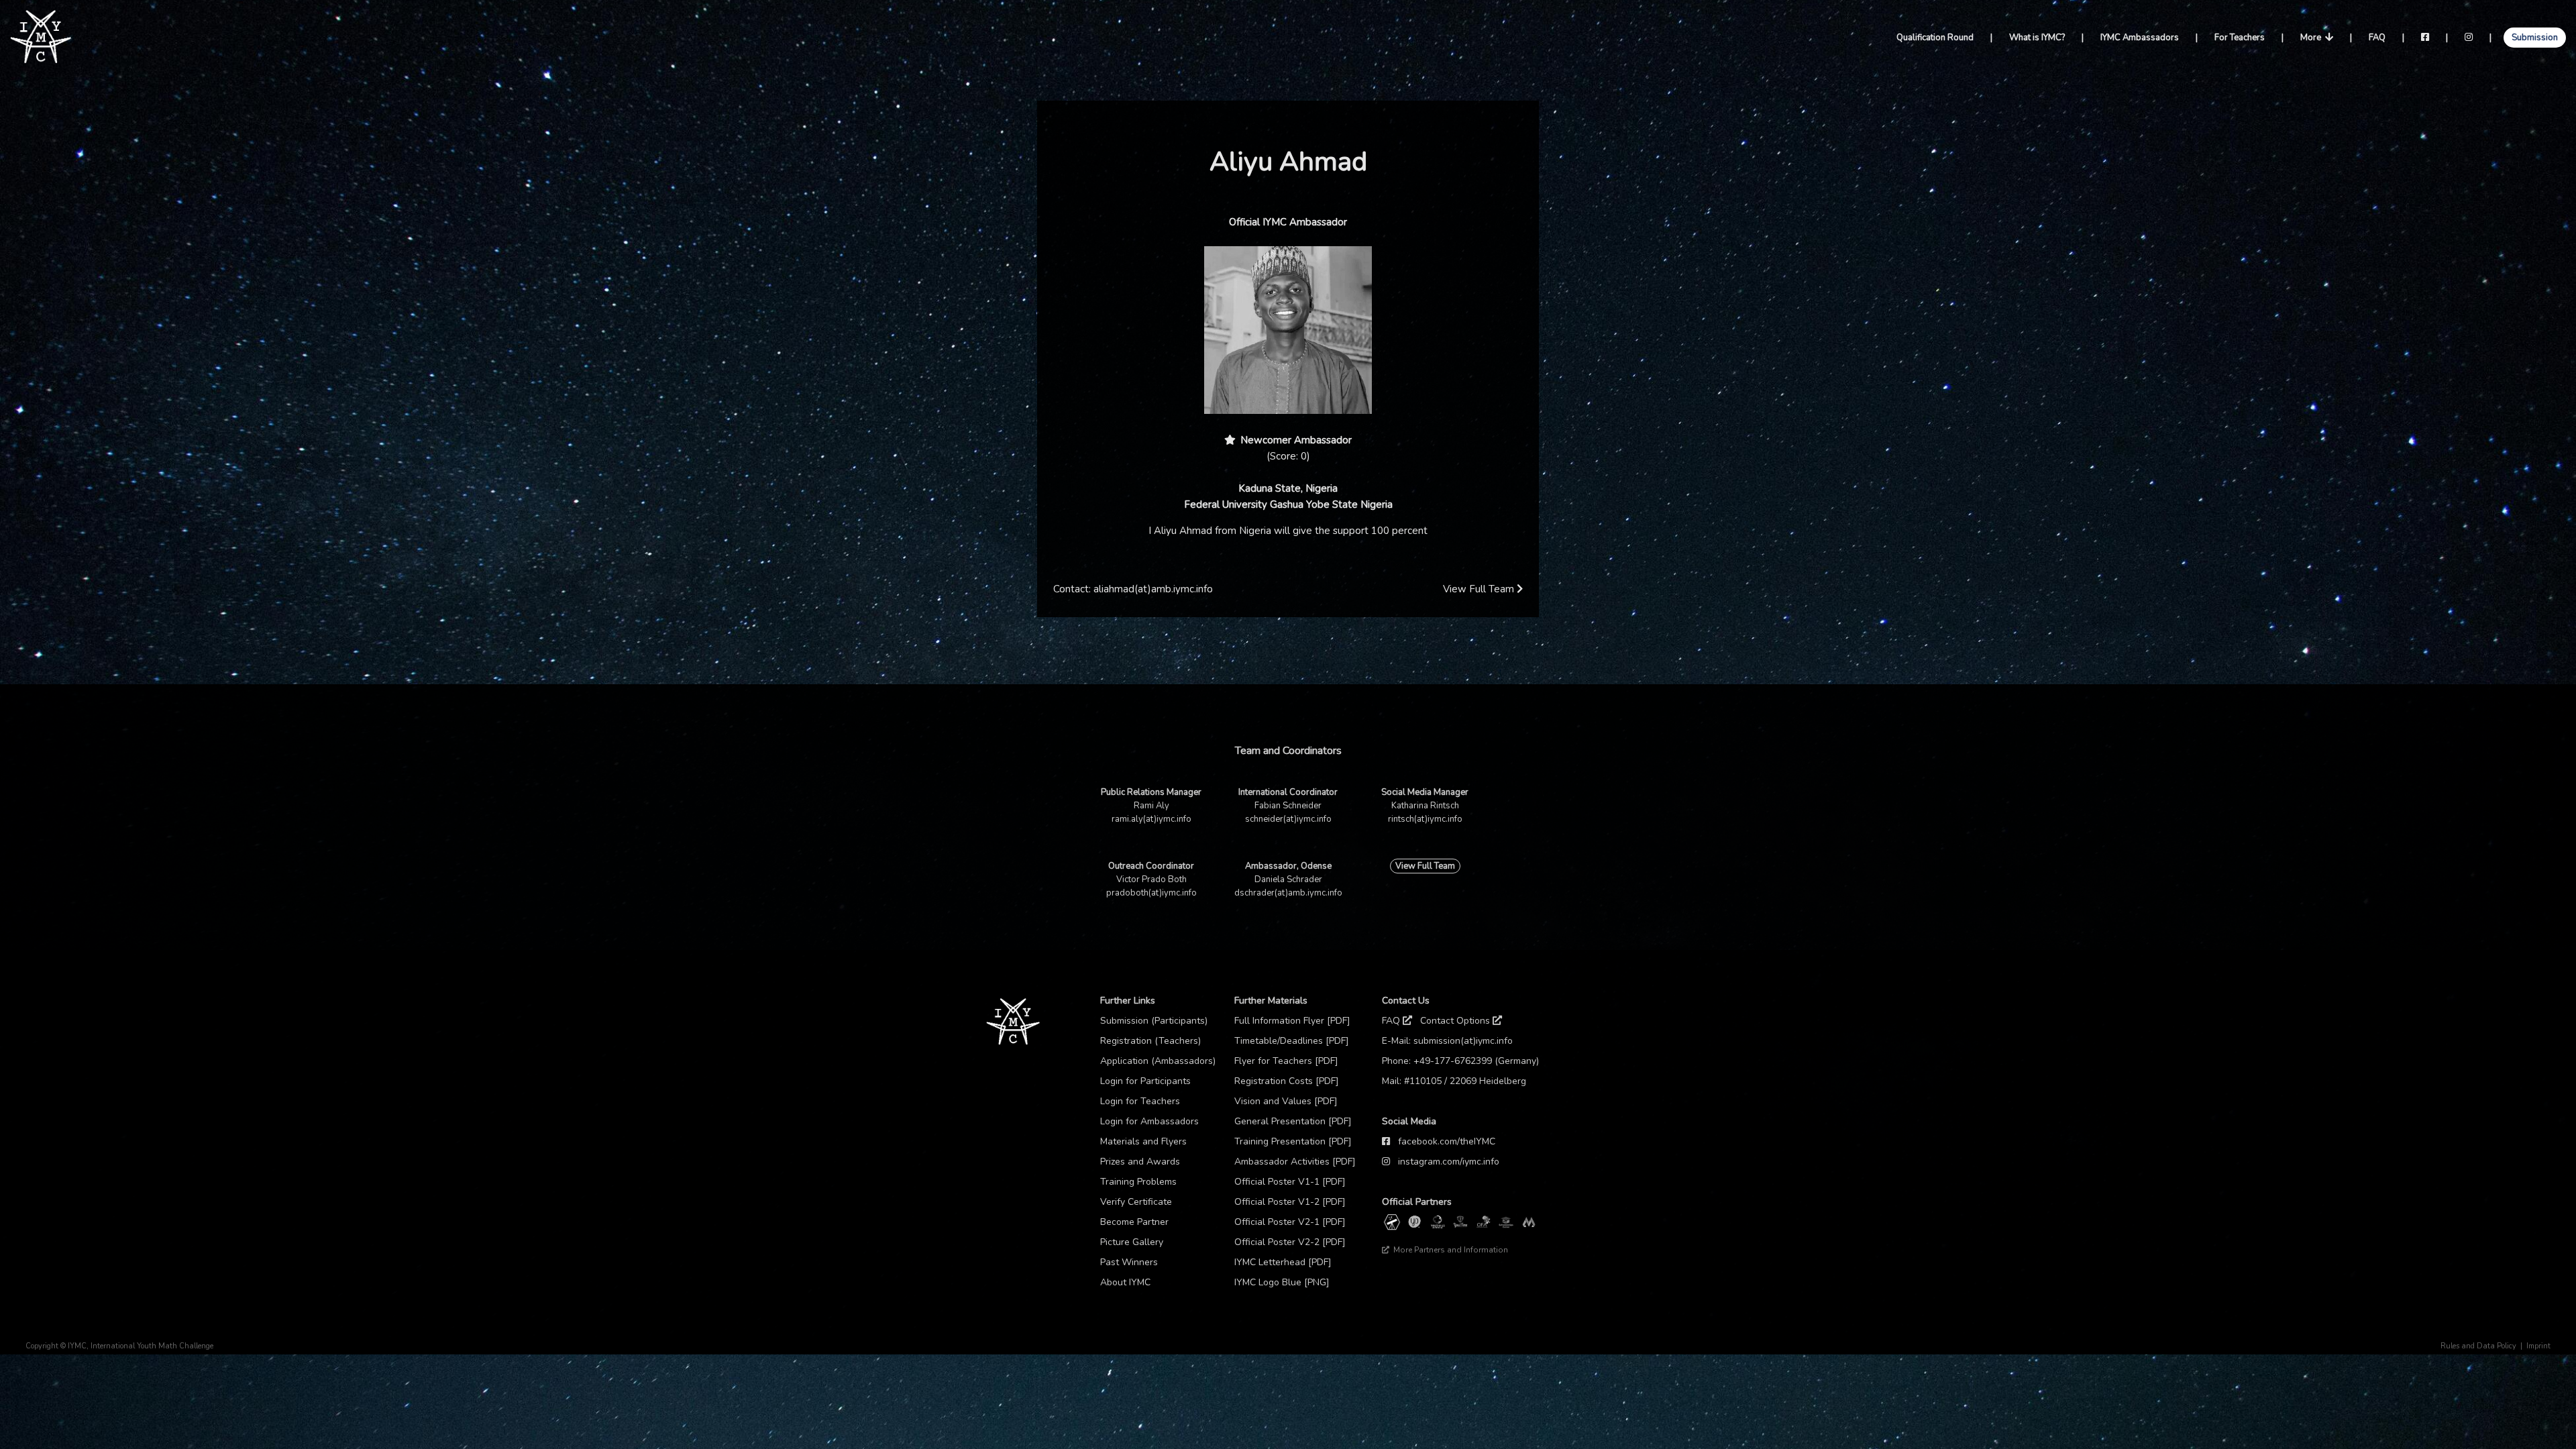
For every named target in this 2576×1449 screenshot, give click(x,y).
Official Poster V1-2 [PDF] (1290, 1202)
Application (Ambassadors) (1158, 1061)
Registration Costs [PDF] (1287, 1081)
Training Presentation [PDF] (1293, 1141)
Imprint (2538, 1346)
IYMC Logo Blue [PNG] (1282, 1282)
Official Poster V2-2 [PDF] (1290, 1242)
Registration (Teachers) (1150, 1041)
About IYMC (1125, 1282)
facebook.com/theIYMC (1447, 1141)
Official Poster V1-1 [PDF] (1290, 1182)
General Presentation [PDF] (1293, 1121)
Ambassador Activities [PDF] (1295, 1162)
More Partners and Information (1450, 1250)
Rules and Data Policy (2478, 1346)
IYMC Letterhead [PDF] (1283, 1262)
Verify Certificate (1136, 1202)
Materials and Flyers (1143, 1141)
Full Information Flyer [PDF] (1292, 1021)
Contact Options (1456, 1021)
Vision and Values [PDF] (1286, 1101)
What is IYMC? (2037, 38)
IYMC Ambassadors (2140, 38)
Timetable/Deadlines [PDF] (1292, 1041)
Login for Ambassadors (1149, 1121)
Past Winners (1129, 1262)
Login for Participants (1145, 1081)
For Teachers (2240, 38)
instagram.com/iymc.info (1449, 1162)
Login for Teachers (1140, 1101)
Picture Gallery (1132, 1242)
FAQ (2377, 38)
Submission (2535, 38)
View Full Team (1480, 589)
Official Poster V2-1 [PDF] (1290, 1222)
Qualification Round (1935, 38)
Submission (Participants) (1154, 1021)
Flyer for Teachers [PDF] (1286, 1061)
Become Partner (1134, 1222)
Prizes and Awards (1140, 1162)
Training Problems (1138, 1182)
